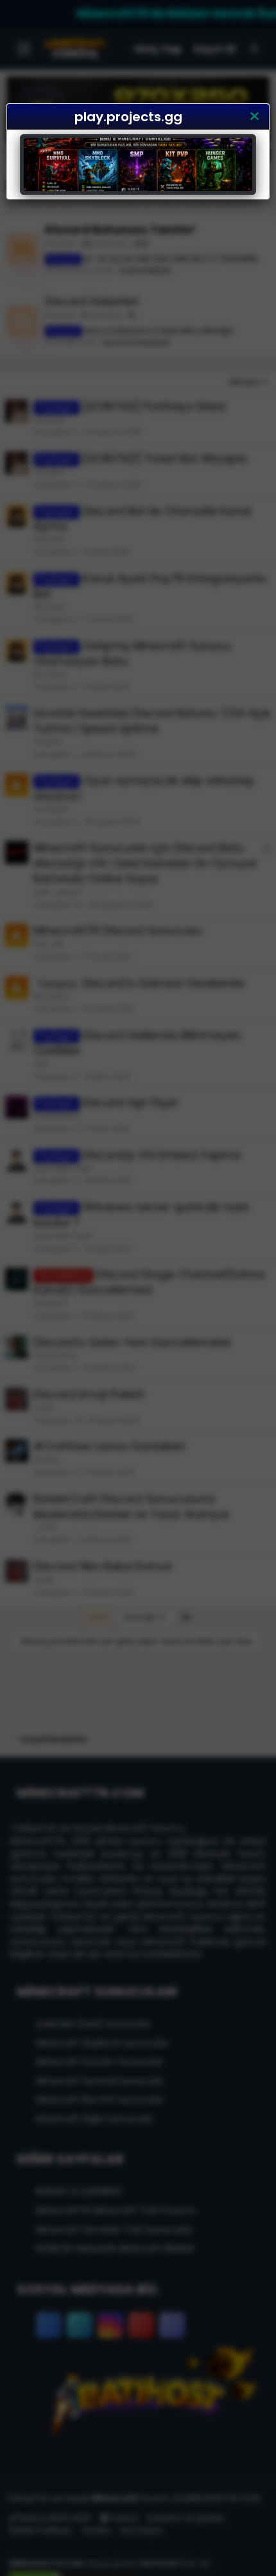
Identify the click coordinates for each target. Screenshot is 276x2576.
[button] (254, 117)
